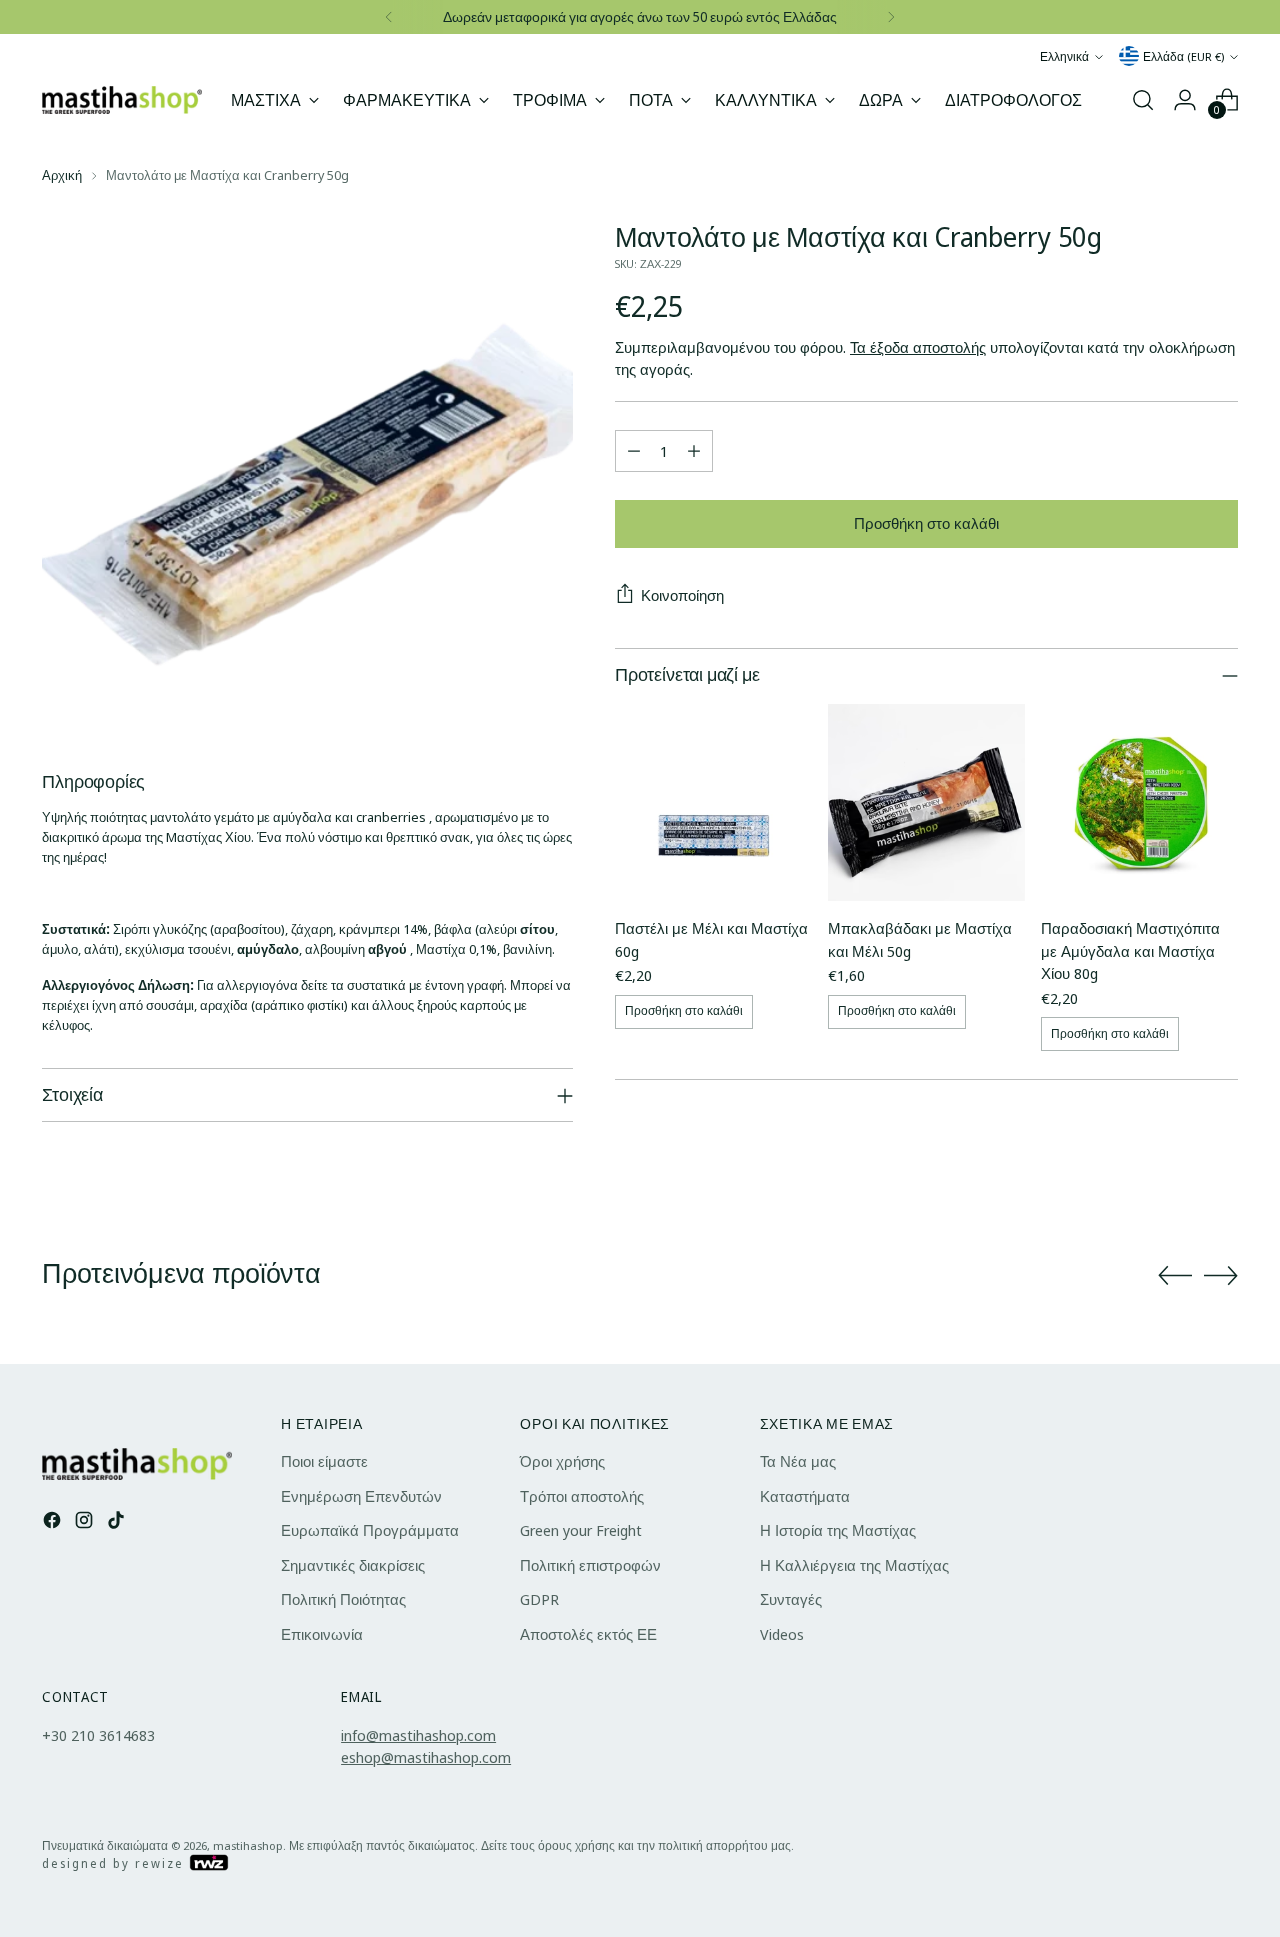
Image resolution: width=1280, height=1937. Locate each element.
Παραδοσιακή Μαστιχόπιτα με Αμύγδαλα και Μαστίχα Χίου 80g (1130, 950)
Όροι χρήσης (562, 1461)
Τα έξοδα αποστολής (918, 347)
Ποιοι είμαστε (324, 1461)
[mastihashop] (122, 99)
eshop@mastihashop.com (426, 1757)
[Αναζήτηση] (1143, 100)
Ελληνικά (1064, 56)
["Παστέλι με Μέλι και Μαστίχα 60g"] (713, 802)
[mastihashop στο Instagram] (86, 1523)
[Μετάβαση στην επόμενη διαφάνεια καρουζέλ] (1221, 1275)
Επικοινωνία (322, 1634)
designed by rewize (115, 1863)
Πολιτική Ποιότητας (343, 1599)
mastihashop (248, 1845)
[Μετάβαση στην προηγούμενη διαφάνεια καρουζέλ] (1175, 1276)
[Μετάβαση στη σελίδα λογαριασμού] (1185, 100)
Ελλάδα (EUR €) (1183, 56)
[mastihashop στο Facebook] (54, 1523)
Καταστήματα (805, 1496)
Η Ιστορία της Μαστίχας (838, 1530)
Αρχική (62, 175)
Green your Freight (581, 1530)
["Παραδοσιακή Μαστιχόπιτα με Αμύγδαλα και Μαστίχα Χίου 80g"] (1139, 802)
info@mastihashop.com (418, 1735)
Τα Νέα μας (798, 1461)
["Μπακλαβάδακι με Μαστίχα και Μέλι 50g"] (926, 802)
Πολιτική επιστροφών (590, 1565)
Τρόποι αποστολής (582, 1496)
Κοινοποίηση (682, 595)
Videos (782, 1634)
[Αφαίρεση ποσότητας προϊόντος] (634, 451)
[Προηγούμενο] (389, 17)
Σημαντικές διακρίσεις (353, 1565)
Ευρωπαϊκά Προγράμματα (370, 1530)
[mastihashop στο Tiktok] (118, 1523)
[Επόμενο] (891, 17)
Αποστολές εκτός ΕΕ (588, 1634)
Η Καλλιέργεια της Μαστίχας (854, 1565)
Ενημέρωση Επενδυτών (361, 1496)
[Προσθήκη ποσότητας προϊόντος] (694, 451)
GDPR (539, 1599)
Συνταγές (791, 1599)
